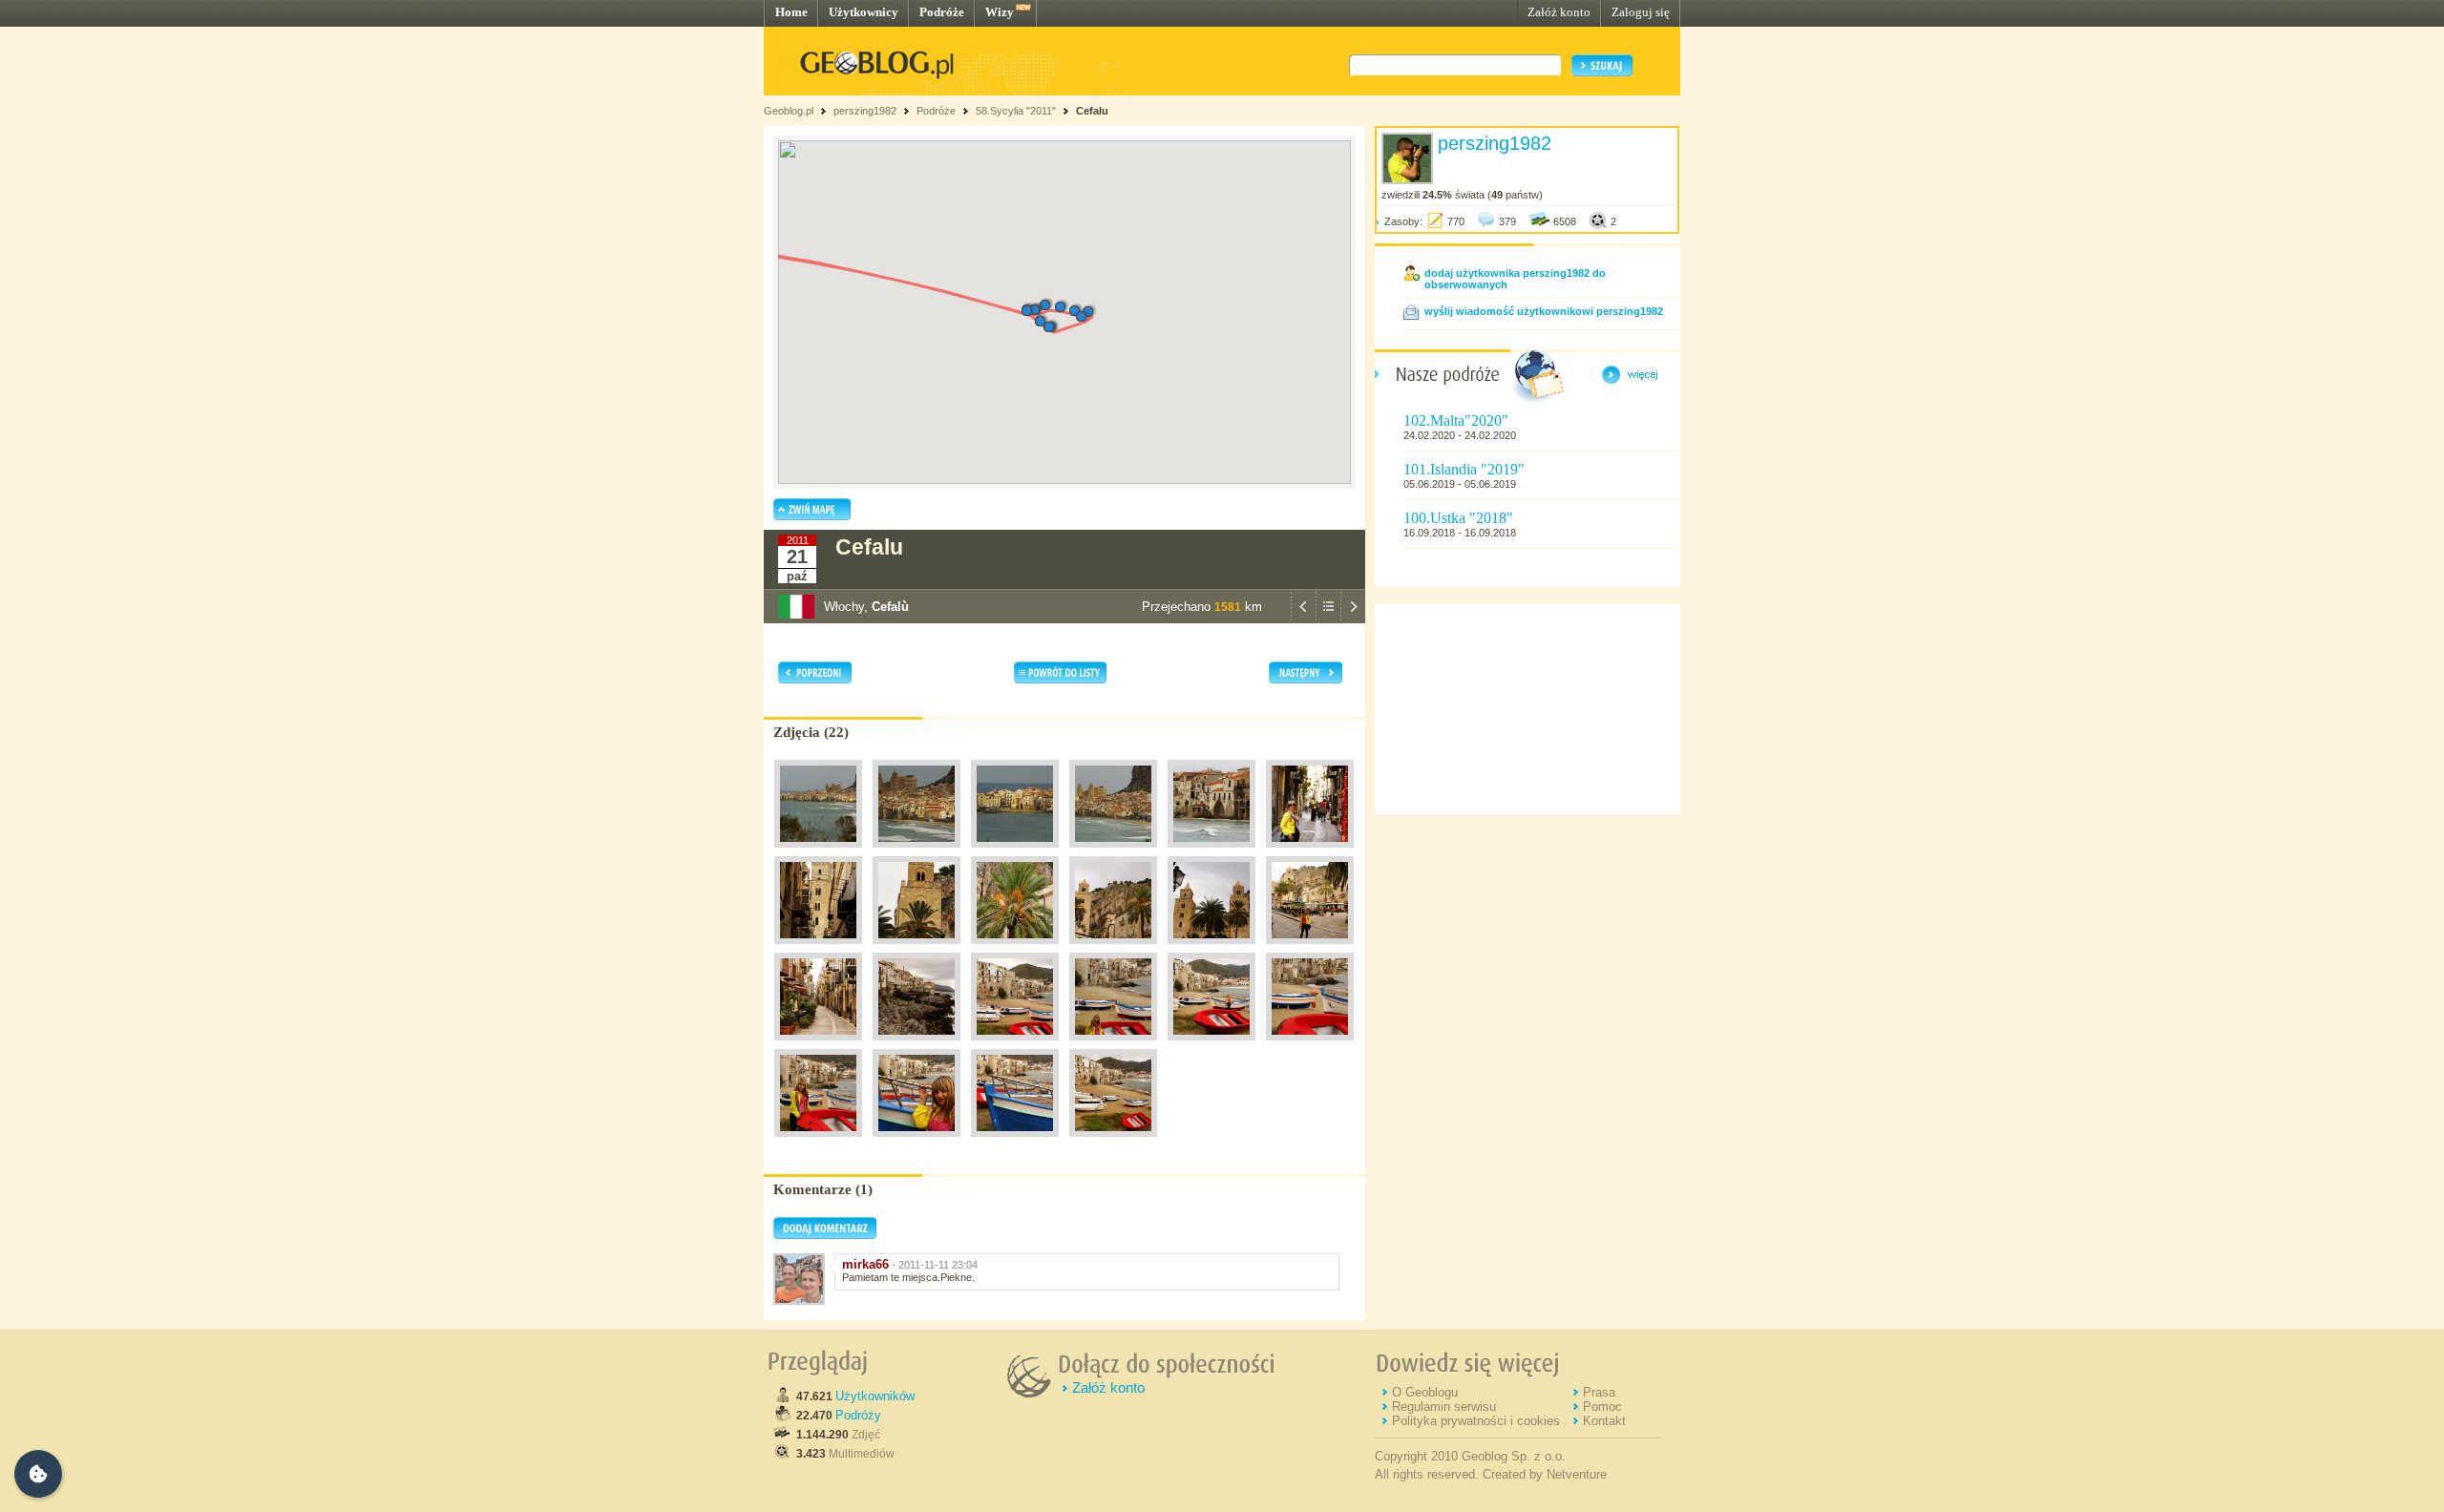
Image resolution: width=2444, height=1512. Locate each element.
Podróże (942, 12)
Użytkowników (875, 1396)
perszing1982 (865, 111)
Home (791, 12)
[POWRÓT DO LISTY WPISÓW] (1328, 619)
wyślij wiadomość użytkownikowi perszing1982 (1544, 311)
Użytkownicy (864, 12)
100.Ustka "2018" (1458, 518)
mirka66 (865, 1264)
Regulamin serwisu (1444, 1407)
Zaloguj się (1641, 12)
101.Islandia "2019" (1464, 469)
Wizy (1000, 12)
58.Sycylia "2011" (1016, 111)
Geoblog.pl (789, 111)
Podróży (858, 1415)
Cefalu (1092, 111)
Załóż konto (1559, 12)
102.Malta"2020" (1456, 420)
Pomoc (1602, 1407)
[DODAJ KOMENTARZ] (825, 1235)
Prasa (1599, 1392)
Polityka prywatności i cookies (1476, 1421)
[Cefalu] (818, 852)
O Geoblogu (1425, 1392)
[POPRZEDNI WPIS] (1303, 619)
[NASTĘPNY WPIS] (1353, 619)
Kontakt (1604, 1421)
